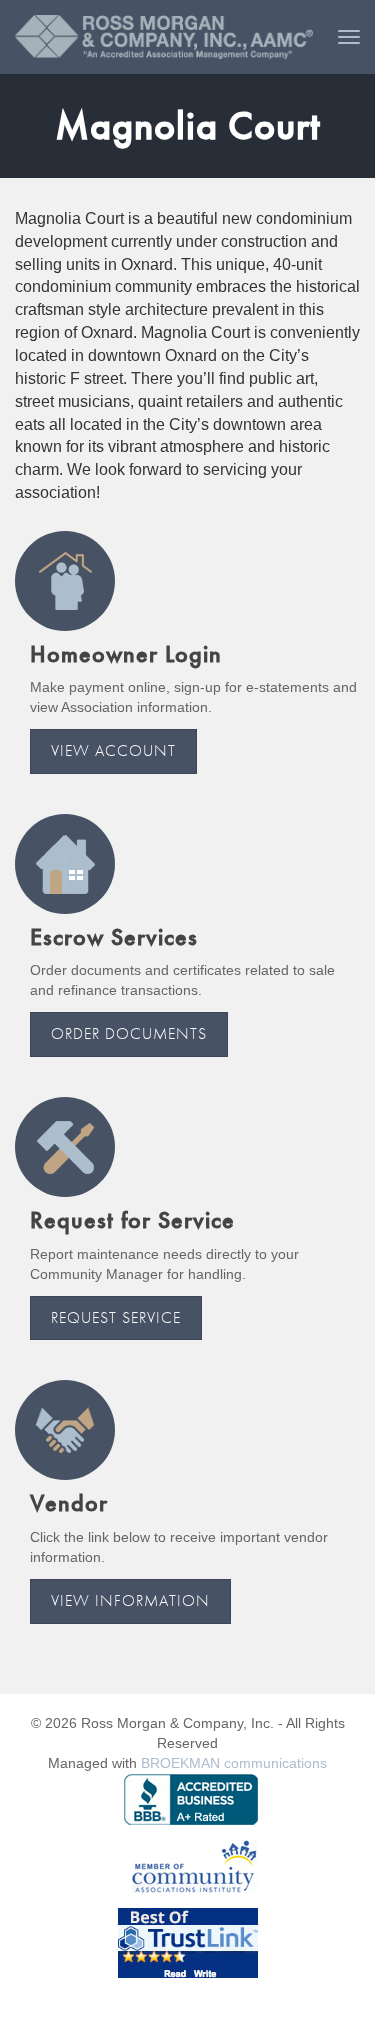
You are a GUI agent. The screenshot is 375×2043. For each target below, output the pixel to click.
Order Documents (129, 1033)
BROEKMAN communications (234, 1763)
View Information (130, 1600)
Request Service (116, 1317)
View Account (113, 750)
